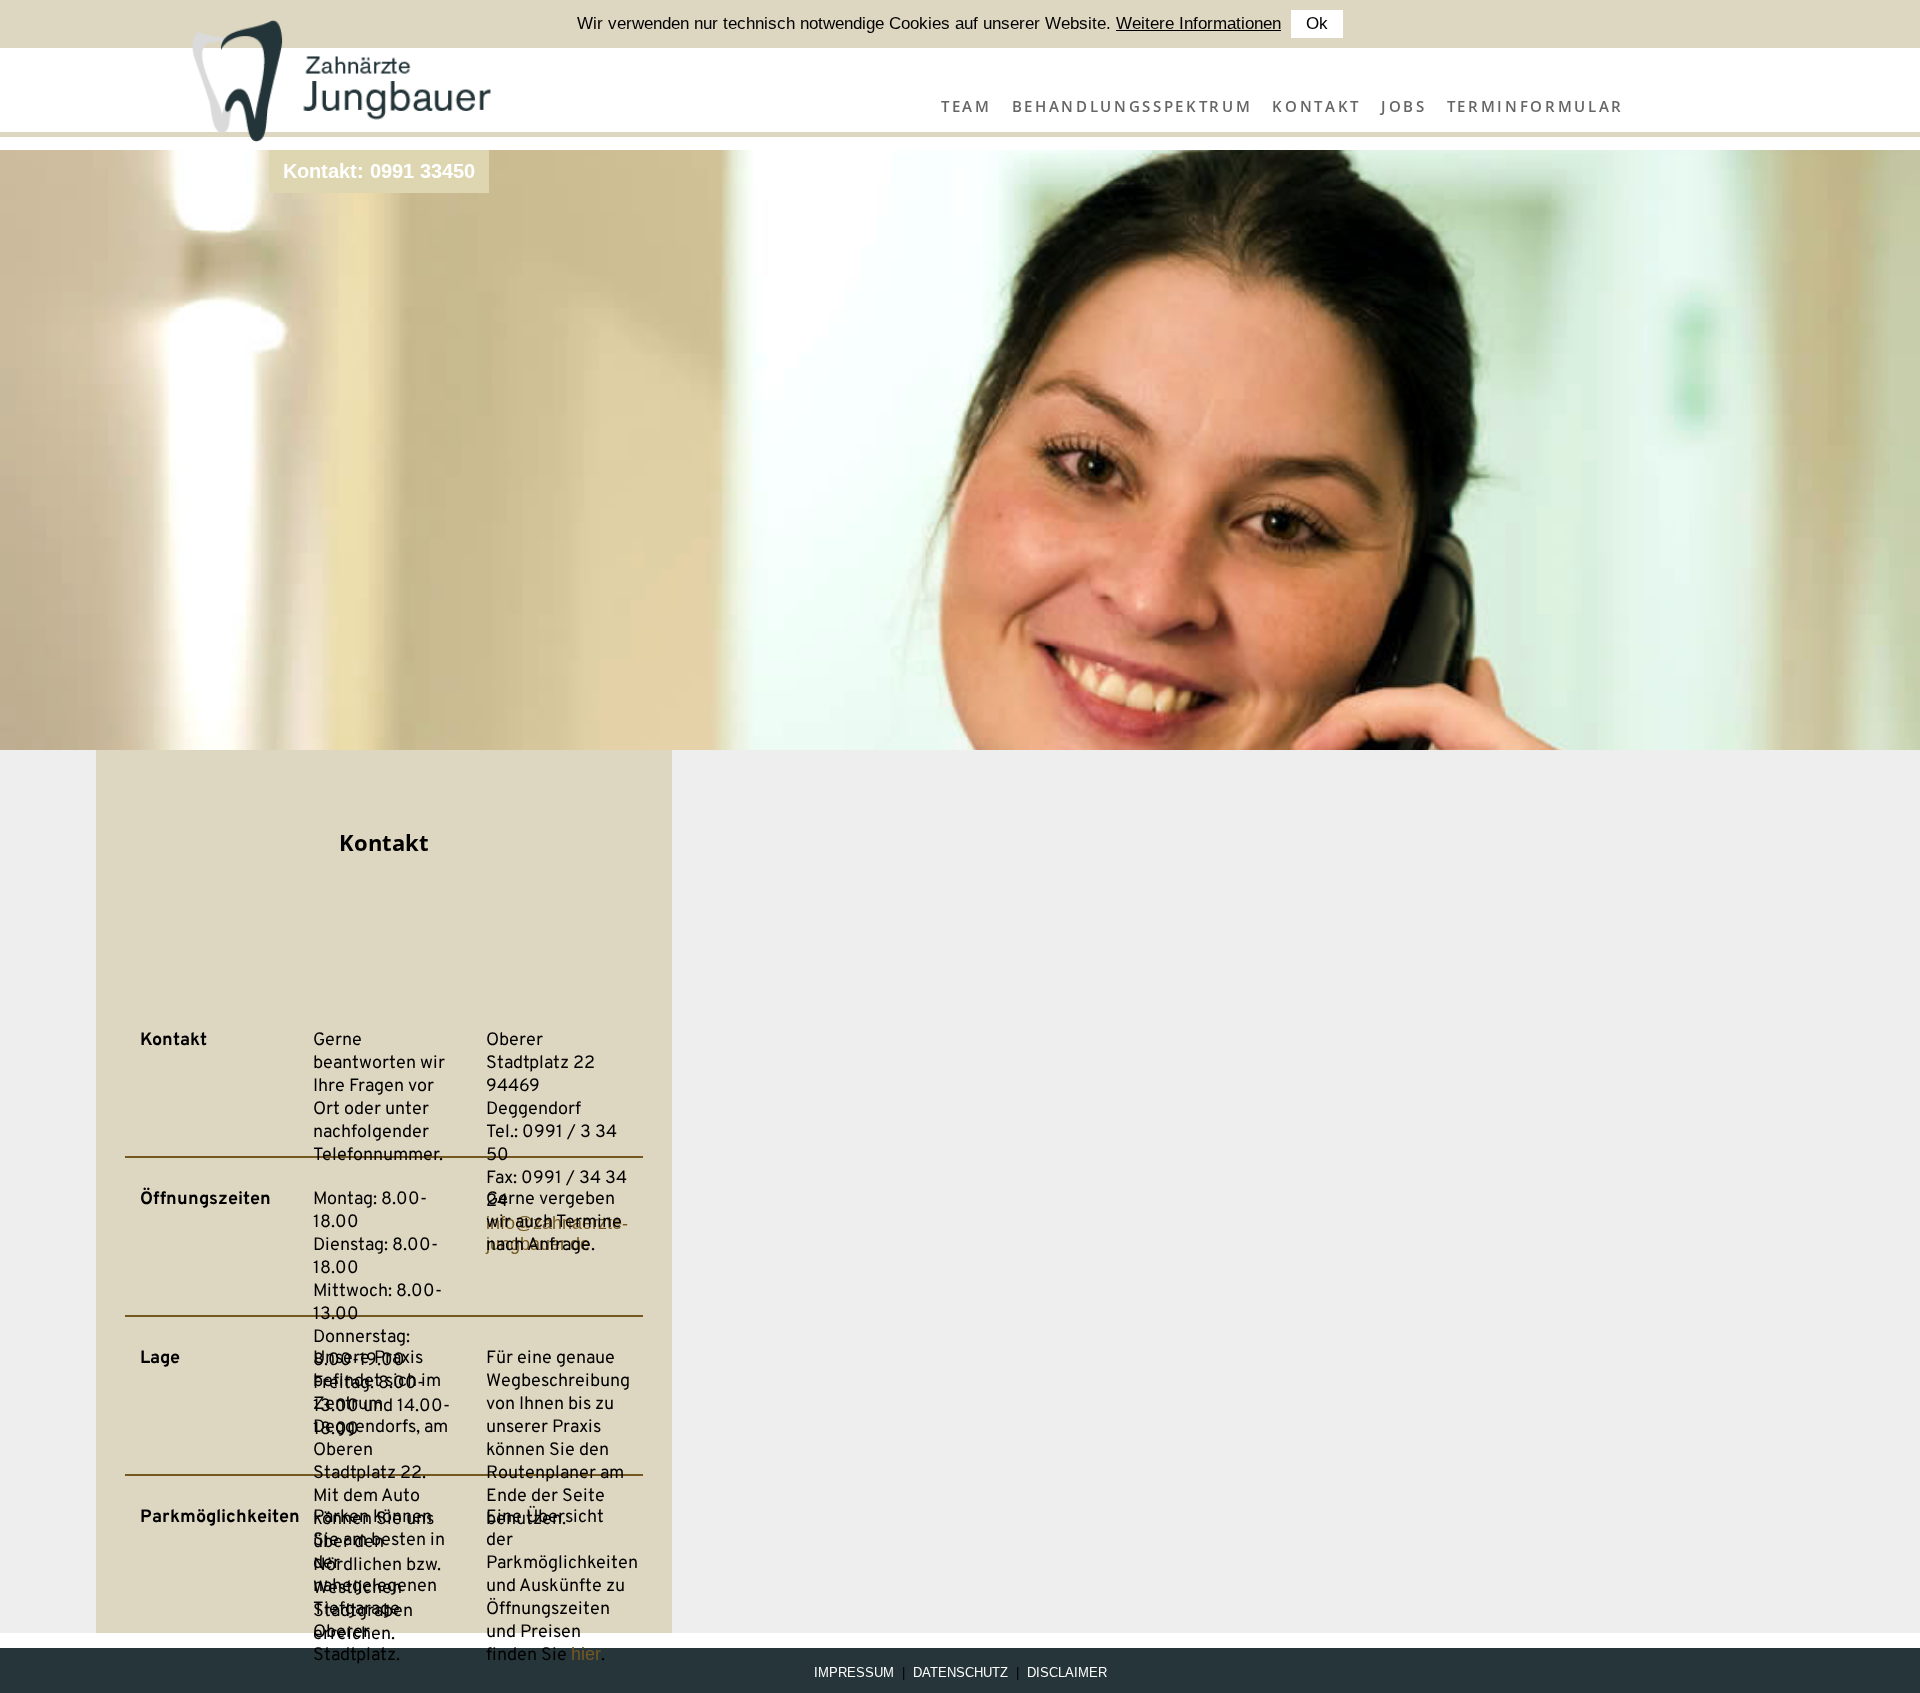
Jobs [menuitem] (1404, 106)
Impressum (854, 1672)
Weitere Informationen (1198, 23)
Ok (1317, 23)
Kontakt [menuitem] (1316, 106)
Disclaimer (1067, 1672)
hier (586, 1654)
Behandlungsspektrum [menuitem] (1132, 106)
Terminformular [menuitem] (1535, 106)
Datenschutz (960, 1672)
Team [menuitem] (966, 106)
